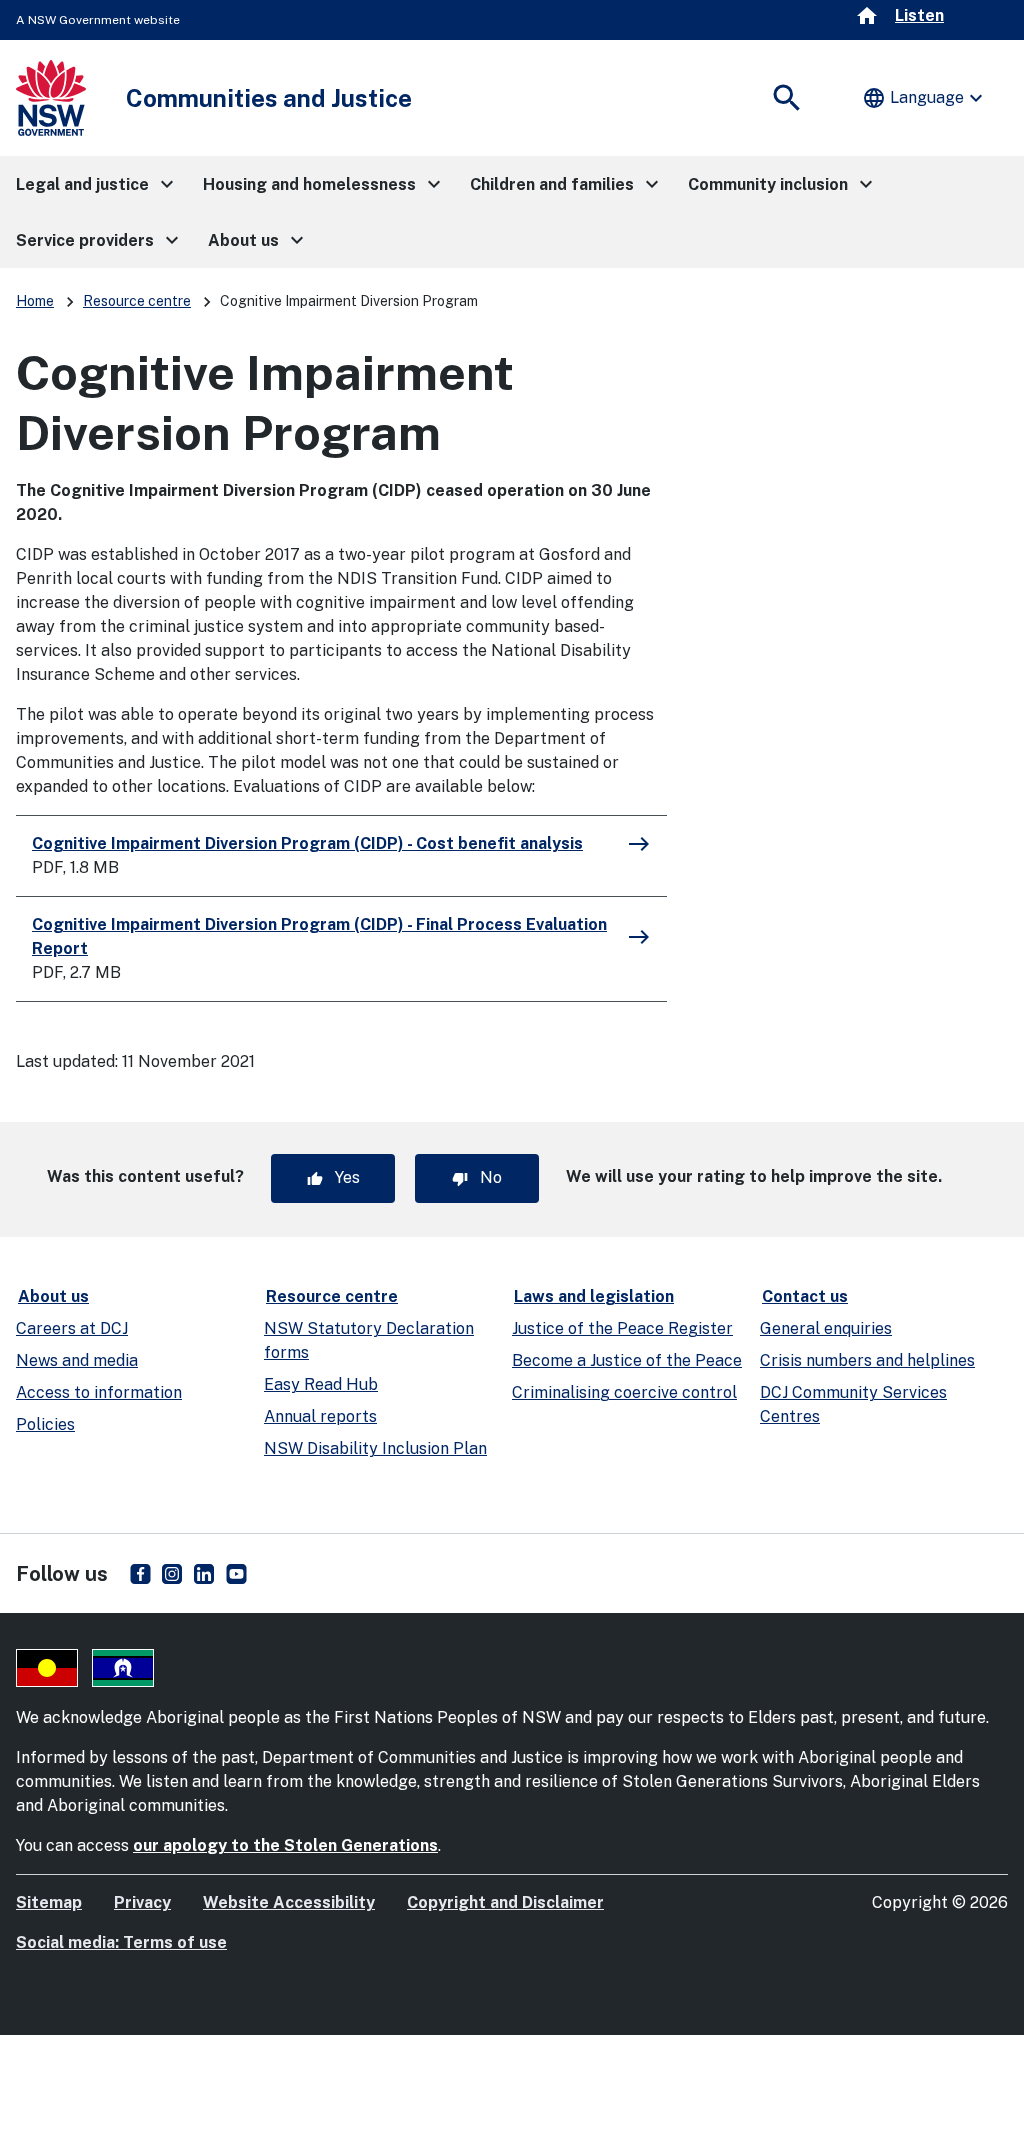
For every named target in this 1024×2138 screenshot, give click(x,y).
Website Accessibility (289, 1902)
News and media (77, 1360)
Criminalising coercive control (624, 1392)
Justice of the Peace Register (622, 1328)
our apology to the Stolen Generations (285, 1845)
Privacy (142, 1902)
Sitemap (49, 1902)
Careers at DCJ (72, 1328)
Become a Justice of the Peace (627, 1360)
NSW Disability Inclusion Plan (375, 1448)
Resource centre (137, 301)
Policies (45, 1424)
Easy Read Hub (321, 1384)
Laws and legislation (594, 1296)
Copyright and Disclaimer (505, 1902)
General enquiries (826, 1328)
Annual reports (320, 1416)
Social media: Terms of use (121, 1942)
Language (925, 98)
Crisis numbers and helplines (867, 1360)
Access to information (99, 1392)
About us (53, 1296)
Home (35, 301)
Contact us (805, 1296)
